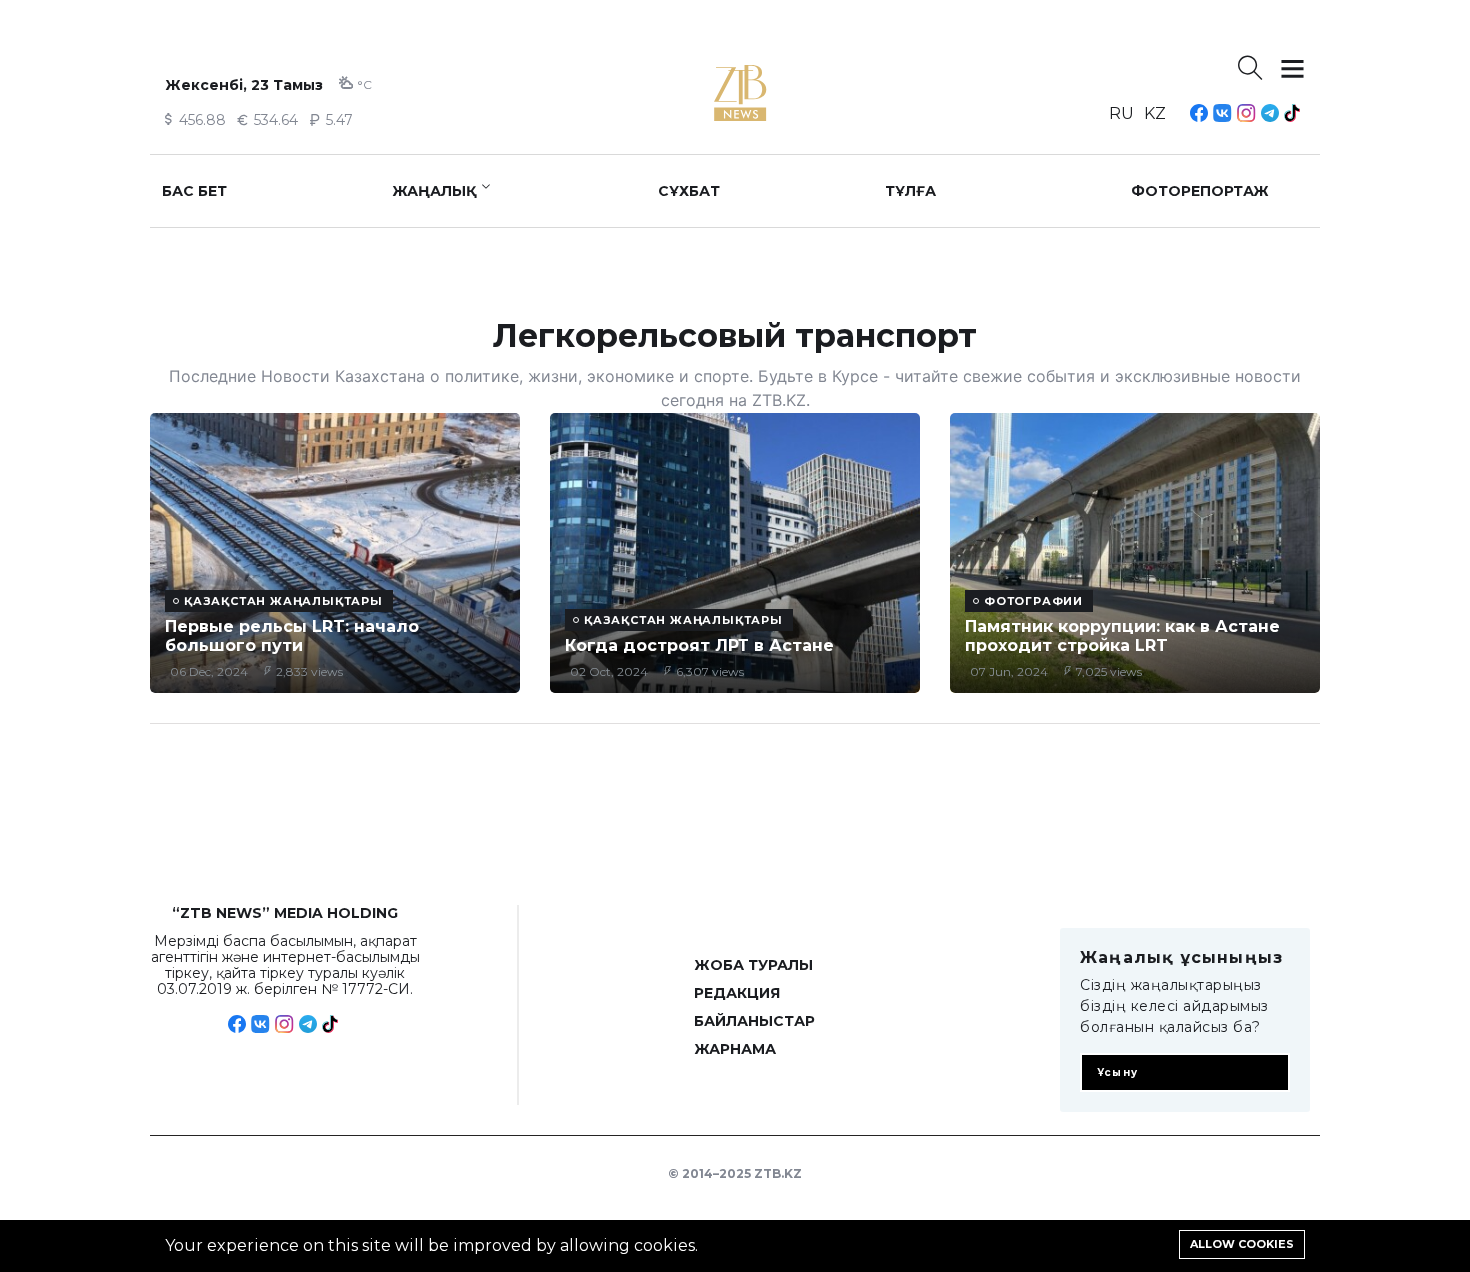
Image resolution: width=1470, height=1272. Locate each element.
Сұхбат (689, 191)
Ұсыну (1117, 1072)
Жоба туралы (753, 965)
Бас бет (194, 191)
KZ (1155, 113)
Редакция (737, 993)
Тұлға (910, 191)
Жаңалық (434, 191)
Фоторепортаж (1200, 191)
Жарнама (735, 1049)
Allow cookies (1242, 1244)
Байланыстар (754, 1021)
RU (1121, 113)
